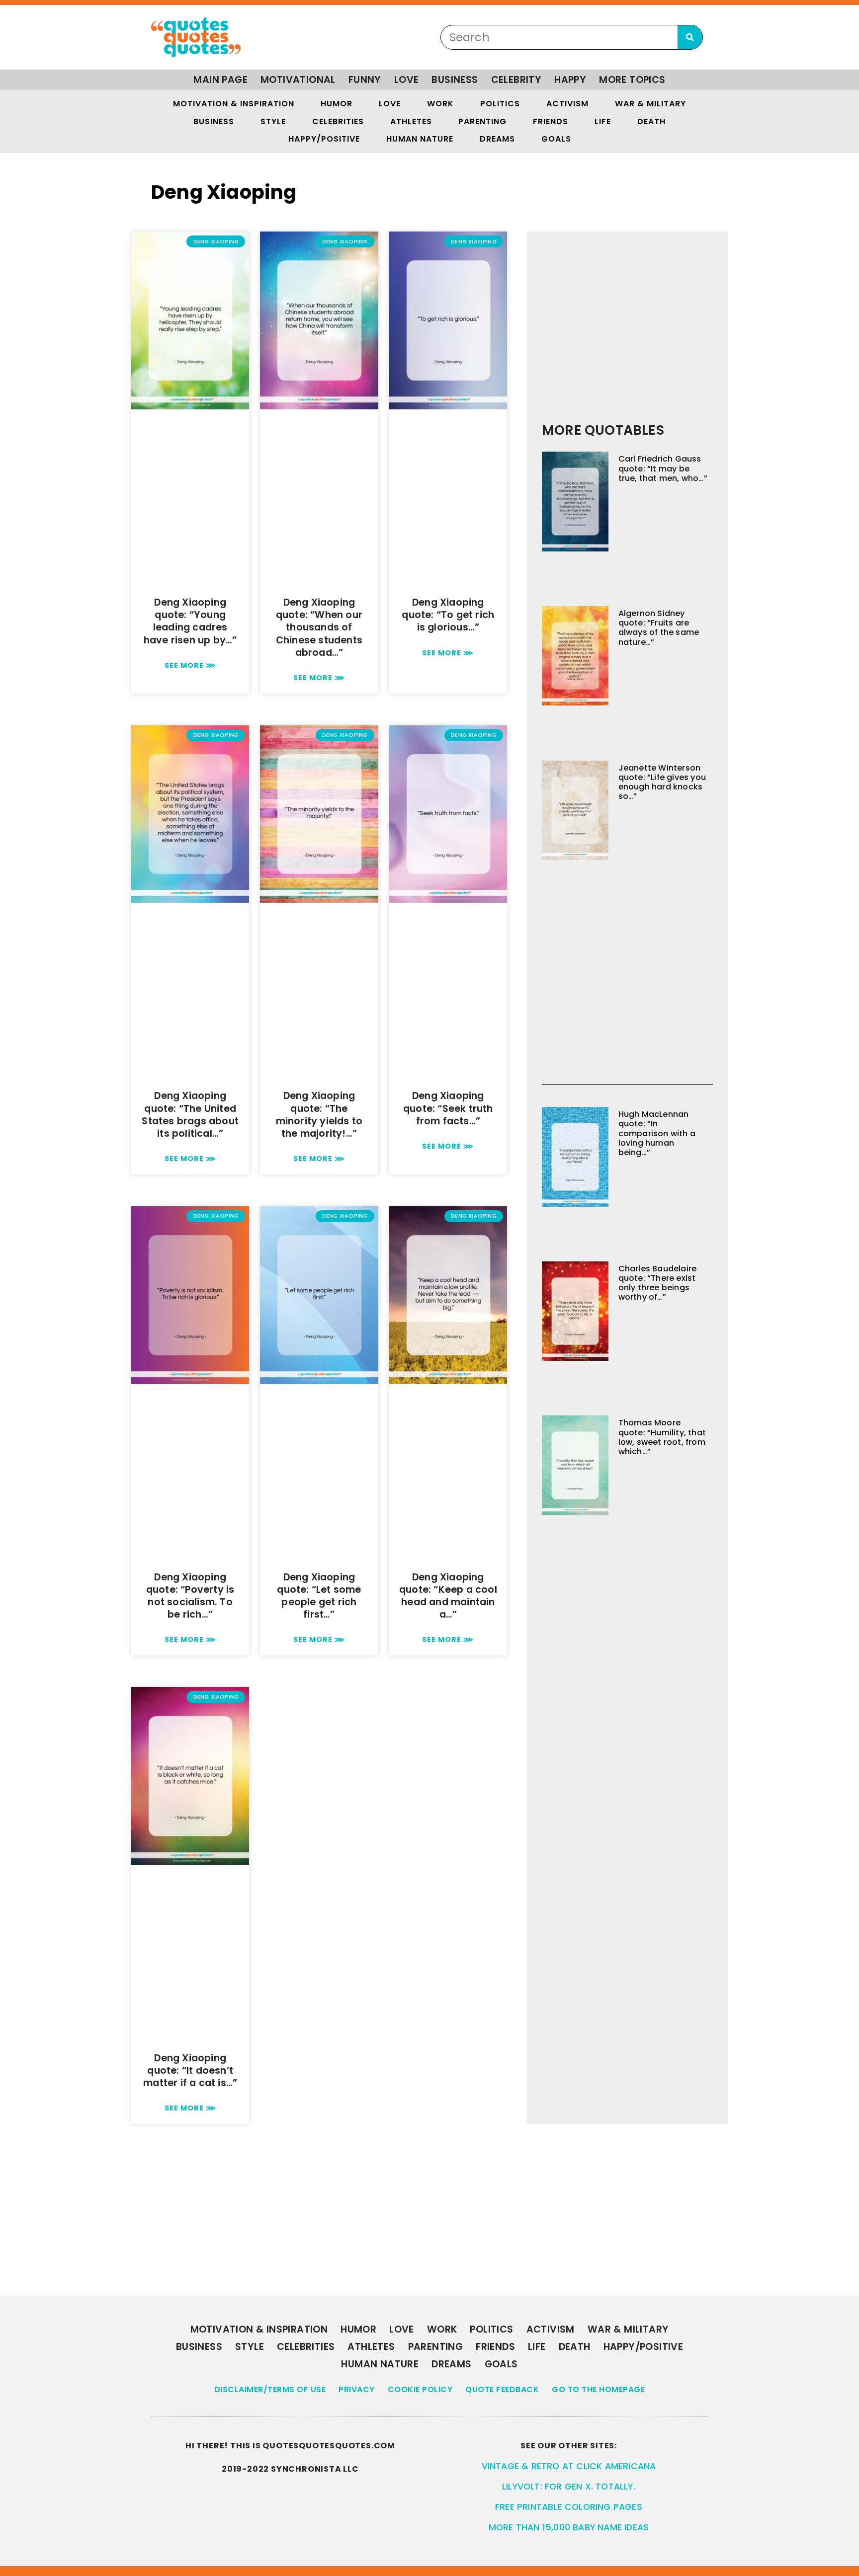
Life (603, 121)
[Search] (690, 37)
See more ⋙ (190, 665)
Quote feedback (502, 2389)
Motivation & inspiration (234, 104)
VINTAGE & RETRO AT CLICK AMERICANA (569, 2466)
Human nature (420, 139)
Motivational (298, 80)
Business (455, 80)
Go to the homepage (598, 2389)
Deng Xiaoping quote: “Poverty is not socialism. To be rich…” (190, 1596)
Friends (551, 121)
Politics (500, 104)
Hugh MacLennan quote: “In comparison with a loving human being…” (657, 1133)
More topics (632, 80)
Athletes (411, 121)
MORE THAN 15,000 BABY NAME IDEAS (569, 2527)
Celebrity (516, 80)
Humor (337, 104)
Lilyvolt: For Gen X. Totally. (569, 2487)
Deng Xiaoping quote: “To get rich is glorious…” (448, 615)
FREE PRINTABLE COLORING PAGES (569, 2507)
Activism (567, 104)
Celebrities (338, 121)
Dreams (497, 139)
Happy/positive (324, 139)
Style (273, 121)
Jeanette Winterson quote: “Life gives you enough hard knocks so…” (662, 782)
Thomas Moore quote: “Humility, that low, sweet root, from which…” (662, 1437)
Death (651, 121)
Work (440, 104)
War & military (650, 104)
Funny (365, 80)
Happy (570, 80)
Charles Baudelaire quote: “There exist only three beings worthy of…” (658, 1283)
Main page (220, 80)
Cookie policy (420, 2389)
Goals (556, 139)
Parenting (482, 121)
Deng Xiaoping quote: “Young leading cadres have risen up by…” (190, 621)
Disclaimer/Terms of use (270, 2389)
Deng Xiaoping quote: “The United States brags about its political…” (190, 1115)
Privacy (357, 2389)
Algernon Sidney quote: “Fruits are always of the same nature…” (659, 628)
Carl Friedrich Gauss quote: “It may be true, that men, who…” (663, 468)
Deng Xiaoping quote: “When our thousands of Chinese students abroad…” (319, 627)
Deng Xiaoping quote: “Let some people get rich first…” (319, 1596)
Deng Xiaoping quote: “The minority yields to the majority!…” (319, 1115)
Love (407, 80)
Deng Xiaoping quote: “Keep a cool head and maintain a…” (448, 1596)
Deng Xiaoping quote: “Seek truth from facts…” (448, 1108)
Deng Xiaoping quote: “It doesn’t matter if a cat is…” (190, 2070)
